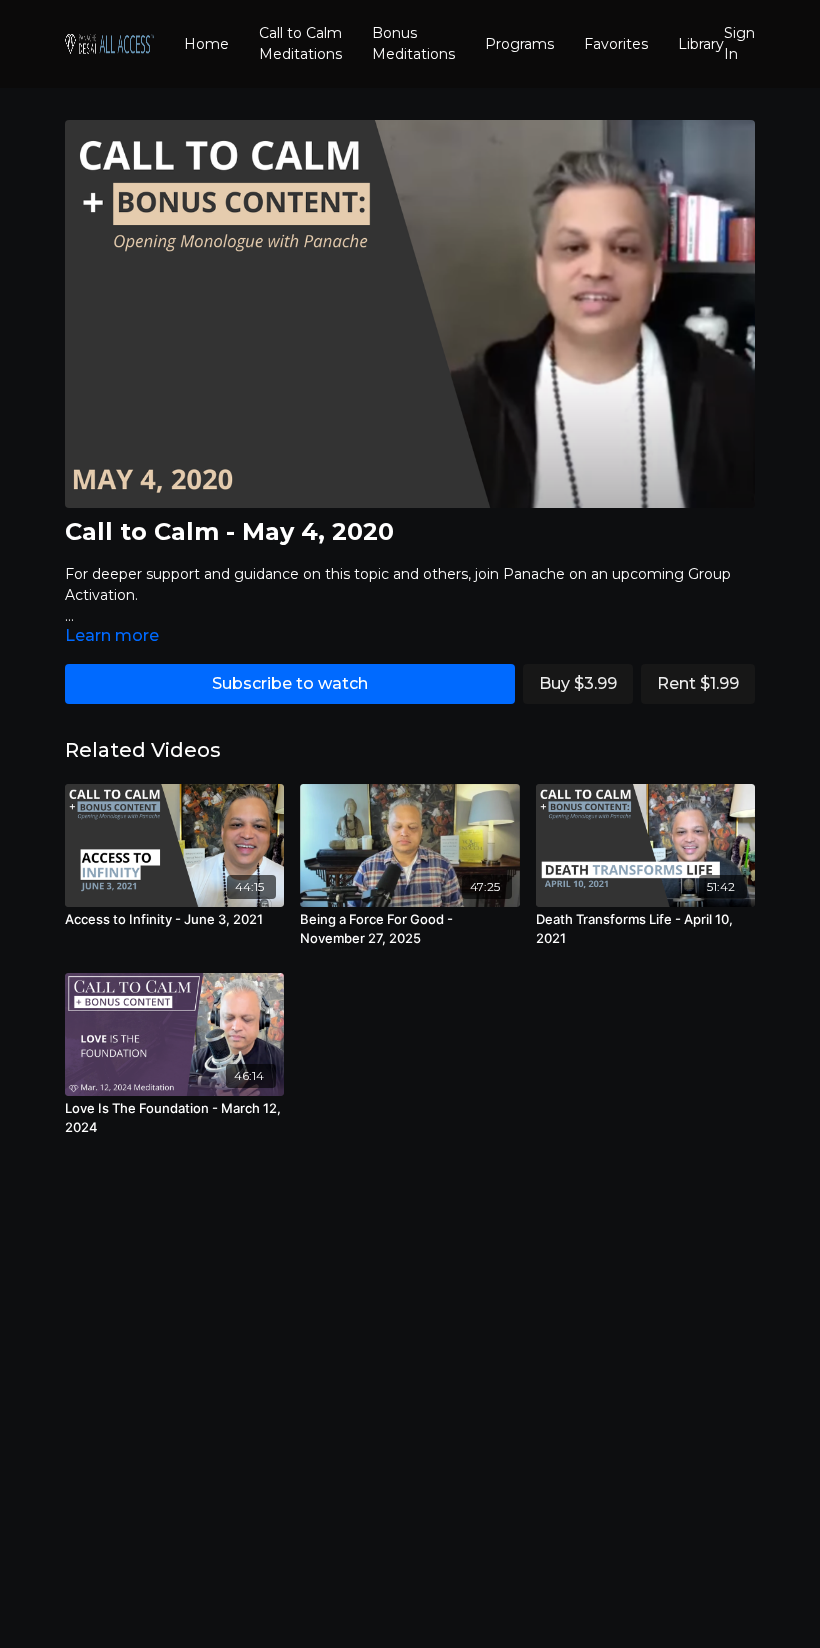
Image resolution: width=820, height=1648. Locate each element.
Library (701, 44)
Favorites (616, 44)
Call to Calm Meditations (300, 43)
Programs (519, 44)
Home (206, 44)
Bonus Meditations (413, 43)
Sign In (739, 43)
